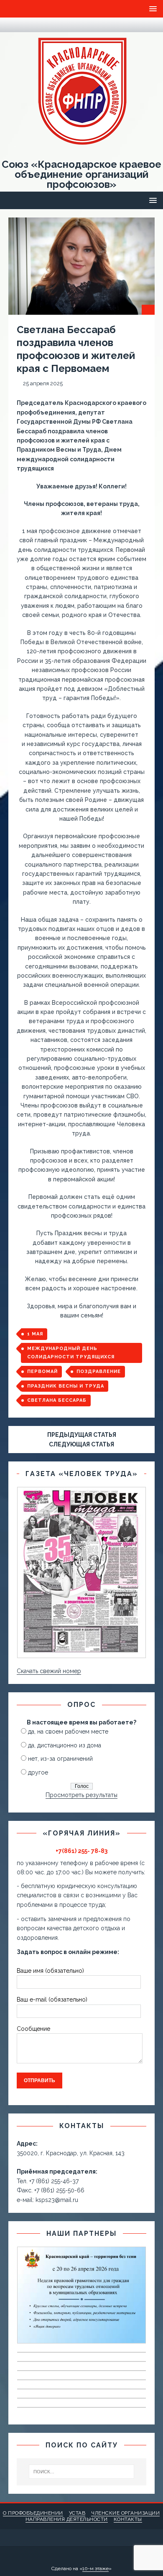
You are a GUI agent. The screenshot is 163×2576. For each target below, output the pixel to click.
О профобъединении (33, 2513)
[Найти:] (82, 2472)
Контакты (128, 2519)
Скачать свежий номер (49, 1671)
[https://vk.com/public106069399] (29, 25)
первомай (42, 1371)
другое (38, 1772)
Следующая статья (81, 1444)
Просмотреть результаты (81, 1795)
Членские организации (125, 2513)
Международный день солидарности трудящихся (71, 1353)
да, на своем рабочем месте (68, 1732)
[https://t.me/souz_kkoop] (13, 25)
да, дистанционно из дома (65, 1745)
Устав (77, 2513)
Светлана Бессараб (57, 1400)
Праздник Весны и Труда (66, 1386)
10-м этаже (96, 2568)
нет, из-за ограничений (60, 1759)
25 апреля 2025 (43, 383)
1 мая (35, 1334)
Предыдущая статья (82, 1435)
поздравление (99, 1371)
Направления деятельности (67, 2519)
